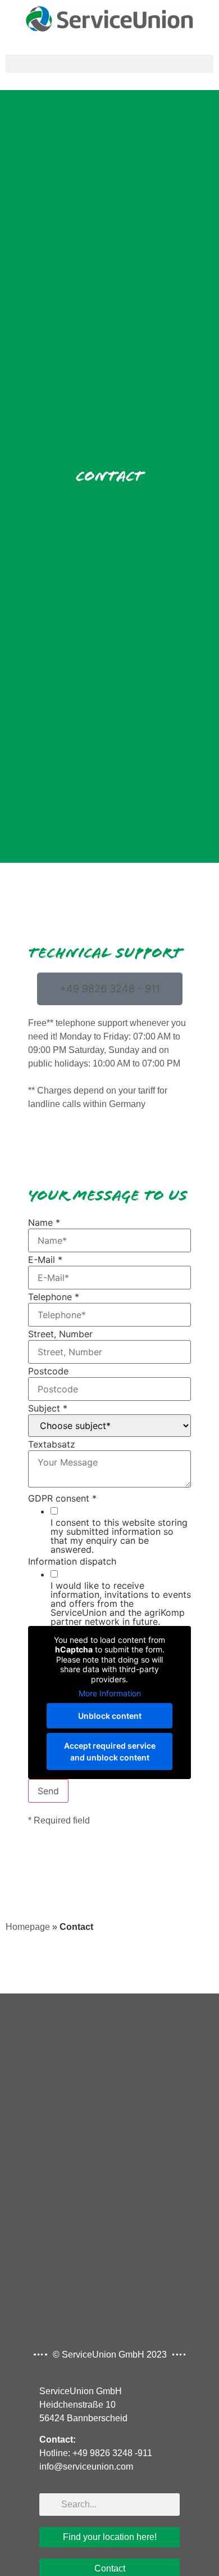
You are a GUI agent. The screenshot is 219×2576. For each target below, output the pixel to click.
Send (48, 1791)
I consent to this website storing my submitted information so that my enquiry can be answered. (119, 1536)
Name (44, 1222)
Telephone (54, 1297)
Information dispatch (72, 1561)
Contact (110, 2568)
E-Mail (45, 1260)
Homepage (28, 1927)
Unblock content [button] (110, 1716)
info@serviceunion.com (86, 2467)
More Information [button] (110, 1693)
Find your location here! (110, 2537)
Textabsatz (52, 1444)
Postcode (48, 1371)
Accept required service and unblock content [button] (110, 1751)
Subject (48, 1408)
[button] (109, 64)
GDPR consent (62, 1498)
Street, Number (60, 1334)
